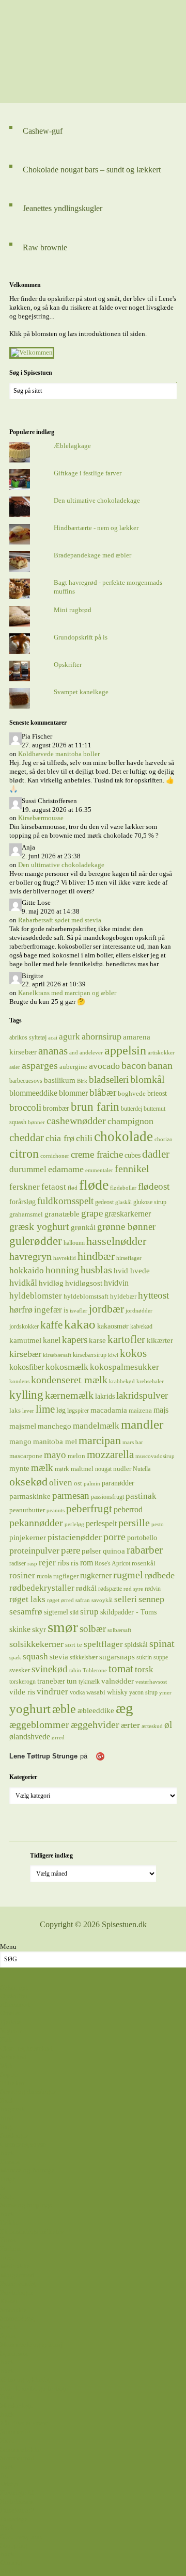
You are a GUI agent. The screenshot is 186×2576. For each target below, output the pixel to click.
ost (78, 1483)
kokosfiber (27, 1367)
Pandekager (16, 2292)
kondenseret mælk (69, 1380)
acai (53, 1038)
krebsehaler (150, 1381)
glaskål (123, 1202)
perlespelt (101, 1523)
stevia (59, 1657)
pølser (91, 1551)
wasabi (96, 1692)
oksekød (28, 1482)
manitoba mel (55, 1442)
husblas (96, 1270)
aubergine (73, 1067)
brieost (157, 1093)
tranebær (51, 1681)
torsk (144, 1669)
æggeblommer (39, 1724)
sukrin (144, 1657)
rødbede (160, 1575)
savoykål (102, 1600)
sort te (74, 1645)
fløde (94, 1185)
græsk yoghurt (39, 1226)
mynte (19, 1468)
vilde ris (22, 1692)
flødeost (154, 1186)
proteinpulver (34, 1550)
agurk (69, 1037)
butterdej (131, 1109)
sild (74, 1612)
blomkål (148, 1079)
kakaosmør (113, 1326)
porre (114, 1537)
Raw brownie (45, 247)
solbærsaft (119, 1630)
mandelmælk (96, 1426)
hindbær (96, 1256)
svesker (20, 1670)
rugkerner (96, 1575)
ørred (58, 1738)
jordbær (106, 1309)
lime (45, 1409)
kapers (75, 1340)
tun (72, 1681)
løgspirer (78, 1411)
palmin (92, 1484)
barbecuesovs (26, 1081)
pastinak (141, 1496)
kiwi (113, 1355)
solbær (93, 1629)
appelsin (125, 1050)
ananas (53, 1051)
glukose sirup (150, 1202)
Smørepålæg (17, 2318)
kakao (80, 1324)
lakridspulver (142, 1395)
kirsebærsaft (57, 1355)
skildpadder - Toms (128, 1612)
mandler (142, 1424)
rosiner (22, 1575)
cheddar (27, 1138)
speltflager (103, 1644)
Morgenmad (17, 2275)
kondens (19, 1381)
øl (168, 1725)
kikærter (160, 1340)
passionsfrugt (107, 1497)
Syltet (8, 2336)
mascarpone (26, 1456)
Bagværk (13, 2109)
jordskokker (24, 1326)
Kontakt (11, 2571)
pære (71, 1550)
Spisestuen (93, 52)
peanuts (56, 1510)
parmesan (71, 1495)
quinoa (114, 1551)
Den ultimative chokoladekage (97, 500)
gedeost (104, 1202)
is (66, 1310)
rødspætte (110, 1589)
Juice (7, 2257)
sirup (89, 1611)
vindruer (52, 1692)
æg (125, 1708)
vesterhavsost (151, 1682)
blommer (73, 1093)
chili (84, 1138)
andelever (91, 1053)
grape (92, 1213)
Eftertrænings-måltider (32, 2231)
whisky (117, 1692)
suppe (161, 1657)
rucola (44, 1576)
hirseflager (129, 1258)
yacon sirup (143, 1692)
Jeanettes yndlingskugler (63, 208)
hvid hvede (132, 1271)
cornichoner (55, 1156)
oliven (61, 1482)
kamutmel (25, 1340)
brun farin (95, 1107)
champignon (130, 1121)
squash (35, 1656)
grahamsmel (26, 1214)
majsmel (23, 1426)
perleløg (74, 1524)
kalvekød (141, 1326)
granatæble (62, 1214)
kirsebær (25, 1354)
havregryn (30, 1256)
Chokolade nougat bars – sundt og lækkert (92, 170)
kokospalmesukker (125, 1367)
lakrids (105, 1396)
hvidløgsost (84, 1283)
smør (63, 1627)
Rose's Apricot (112, 1563)
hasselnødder (116, 1241)
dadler (156, 1154)
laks (15, 1410)
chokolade (123, 1137)
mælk (42, 1468)
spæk (15, 1658)
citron (24, 1154)
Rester (9, 2301)
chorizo (164, 1139)
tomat (121, 1669)
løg (61, 1410)
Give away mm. (21, 2537)
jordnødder (139, 1311)
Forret (8, 2240)
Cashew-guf (43, 131)
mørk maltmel (74, 1469)
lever (28, 1411)
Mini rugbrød (73, 610)
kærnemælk (69, 1395)
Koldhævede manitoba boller (59, 754)
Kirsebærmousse (41, 818)
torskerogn (22, 1682)
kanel (52, 1340)
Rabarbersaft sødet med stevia (60, 920)
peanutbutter (27, 1510)
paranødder (118, 1483)
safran (83, 1600)
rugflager (66, 1576)
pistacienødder (75, 1537)
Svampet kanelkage (81, 692)
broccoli (25, 1107)
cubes (133, 1155)
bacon (134, 1065)
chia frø (60, 1138)
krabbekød (122, 1381)
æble (64, 1709)
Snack (9, 2327)
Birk (82, 1081)
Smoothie (13, 2310)
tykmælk (89, 1682)
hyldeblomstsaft (86, 1296)
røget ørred (60, 1600)
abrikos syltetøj (28, 1037)
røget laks (27, 1599)
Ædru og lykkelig (25, 2380)
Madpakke (15, 2266)
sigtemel (56, 1612)
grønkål (83, 1227)
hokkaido (27, 1270)
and (74, 1053)
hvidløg (51, 1283)
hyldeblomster (36, 1296)
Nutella (142, 1469)
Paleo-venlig (18, 2284)
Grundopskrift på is (81, 637)
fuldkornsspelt (65, 1201)
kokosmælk (67, 1367)
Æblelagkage (72, 446)
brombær (56, 1108)
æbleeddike (96, 1710)
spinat (162, 1643)
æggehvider (95, 1724)
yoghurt (30, 1709)
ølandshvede (30, 1737)
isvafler (79, 1311)
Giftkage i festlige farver (88, 473)
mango (20, 1442)
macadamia (109, 1410)
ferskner (25, 1187)
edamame (66, 1169)
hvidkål (23, 1283)
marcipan (100, 1441)
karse (97, 1340)
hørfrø (21, 1309)
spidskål (136, 1644)
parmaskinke (30, 1496)
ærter (130, 1725)
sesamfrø (26, 1612)
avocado (104, 1066)
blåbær (103, 1092)
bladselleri (109, 1079)
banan (160, 1065)
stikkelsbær (84, 1657)
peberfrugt (89, 1509)
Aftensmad (15, 2004)
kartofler (126, 1339)
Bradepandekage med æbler (92, 555)
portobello (142, 1538)
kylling (26, 1395)
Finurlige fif (17, 2493)
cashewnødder (76, 1121)
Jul (4, 2476)
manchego (55, 1426)
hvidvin (116, 1283)
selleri (126, 1599)
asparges (40, 1065)
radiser (18, 1563)
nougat (103, 1469)
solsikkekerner (36, 1644)
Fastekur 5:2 (17, 2510)
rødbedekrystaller (42, 1588)
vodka (77, 1692)
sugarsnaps (117, 1657)
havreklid (65, 1258)
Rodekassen (17, 2501)
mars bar (133, 1442)
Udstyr (9, 2484)
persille (134, 1523)
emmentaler (99, 1170)
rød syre (133, 1589)
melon (76, 1456)
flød (73, 1188)
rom (87, 1563)
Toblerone (95, 1670)
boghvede (132, 1093)
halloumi (74, 1243)
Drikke (10, 2223)
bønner (36, 1122)
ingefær (48, 1309)
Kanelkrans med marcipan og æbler (67, 993)
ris (75, 1563)
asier (15, 1067)
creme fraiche (97, 1154)
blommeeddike (33, 1093)
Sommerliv (15, 2432)
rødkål (86, 1588)
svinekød (50, 1669)
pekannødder (36, 1523)
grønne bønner (126, 1227)
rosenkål (144, 1563)
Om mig (11, 2562)
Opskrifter (68, 665)
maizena (140, 1410)
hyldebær (123, 1296)
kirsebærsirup (90, 1355)
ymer (165, 1693)
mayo (55, 1455)
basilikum (60, 1080)
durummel (28, 1169)
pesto (158, 1524)
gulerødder (36, 1241)
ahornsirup (102, 1036)
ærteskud (152, 1726)
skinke (20, 1629)
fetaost (54, 1187)
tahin (75, 1670)
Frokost (11, 2249)
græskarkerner (128, 1214)
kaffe (51, 1325)
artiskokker (161, 1053)
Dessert (10, 2161)
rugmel (128, 1575)
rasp (32, 1564)
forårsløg (22, 1202)
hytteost (153, 1295)
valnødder (118, 1681)
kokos (133, 1353)
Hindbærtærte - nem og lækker (96, 528)
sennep (151, 1599)
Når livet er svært (24, 2423)
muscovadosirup (155, 1456)
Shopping (14, 2545)
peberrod (128, 1509)
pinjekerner (28, 1538)
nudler (122, 1469)
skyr (39, 1629)
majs (161, 1410)
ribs (63, 1563)
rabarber (145, 1550)
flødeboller (123, 1188)
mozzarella (110, 1454)
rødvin (153, 1589)
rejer (47, 1563)
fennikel (132, 1169)
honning (62, 1270)
